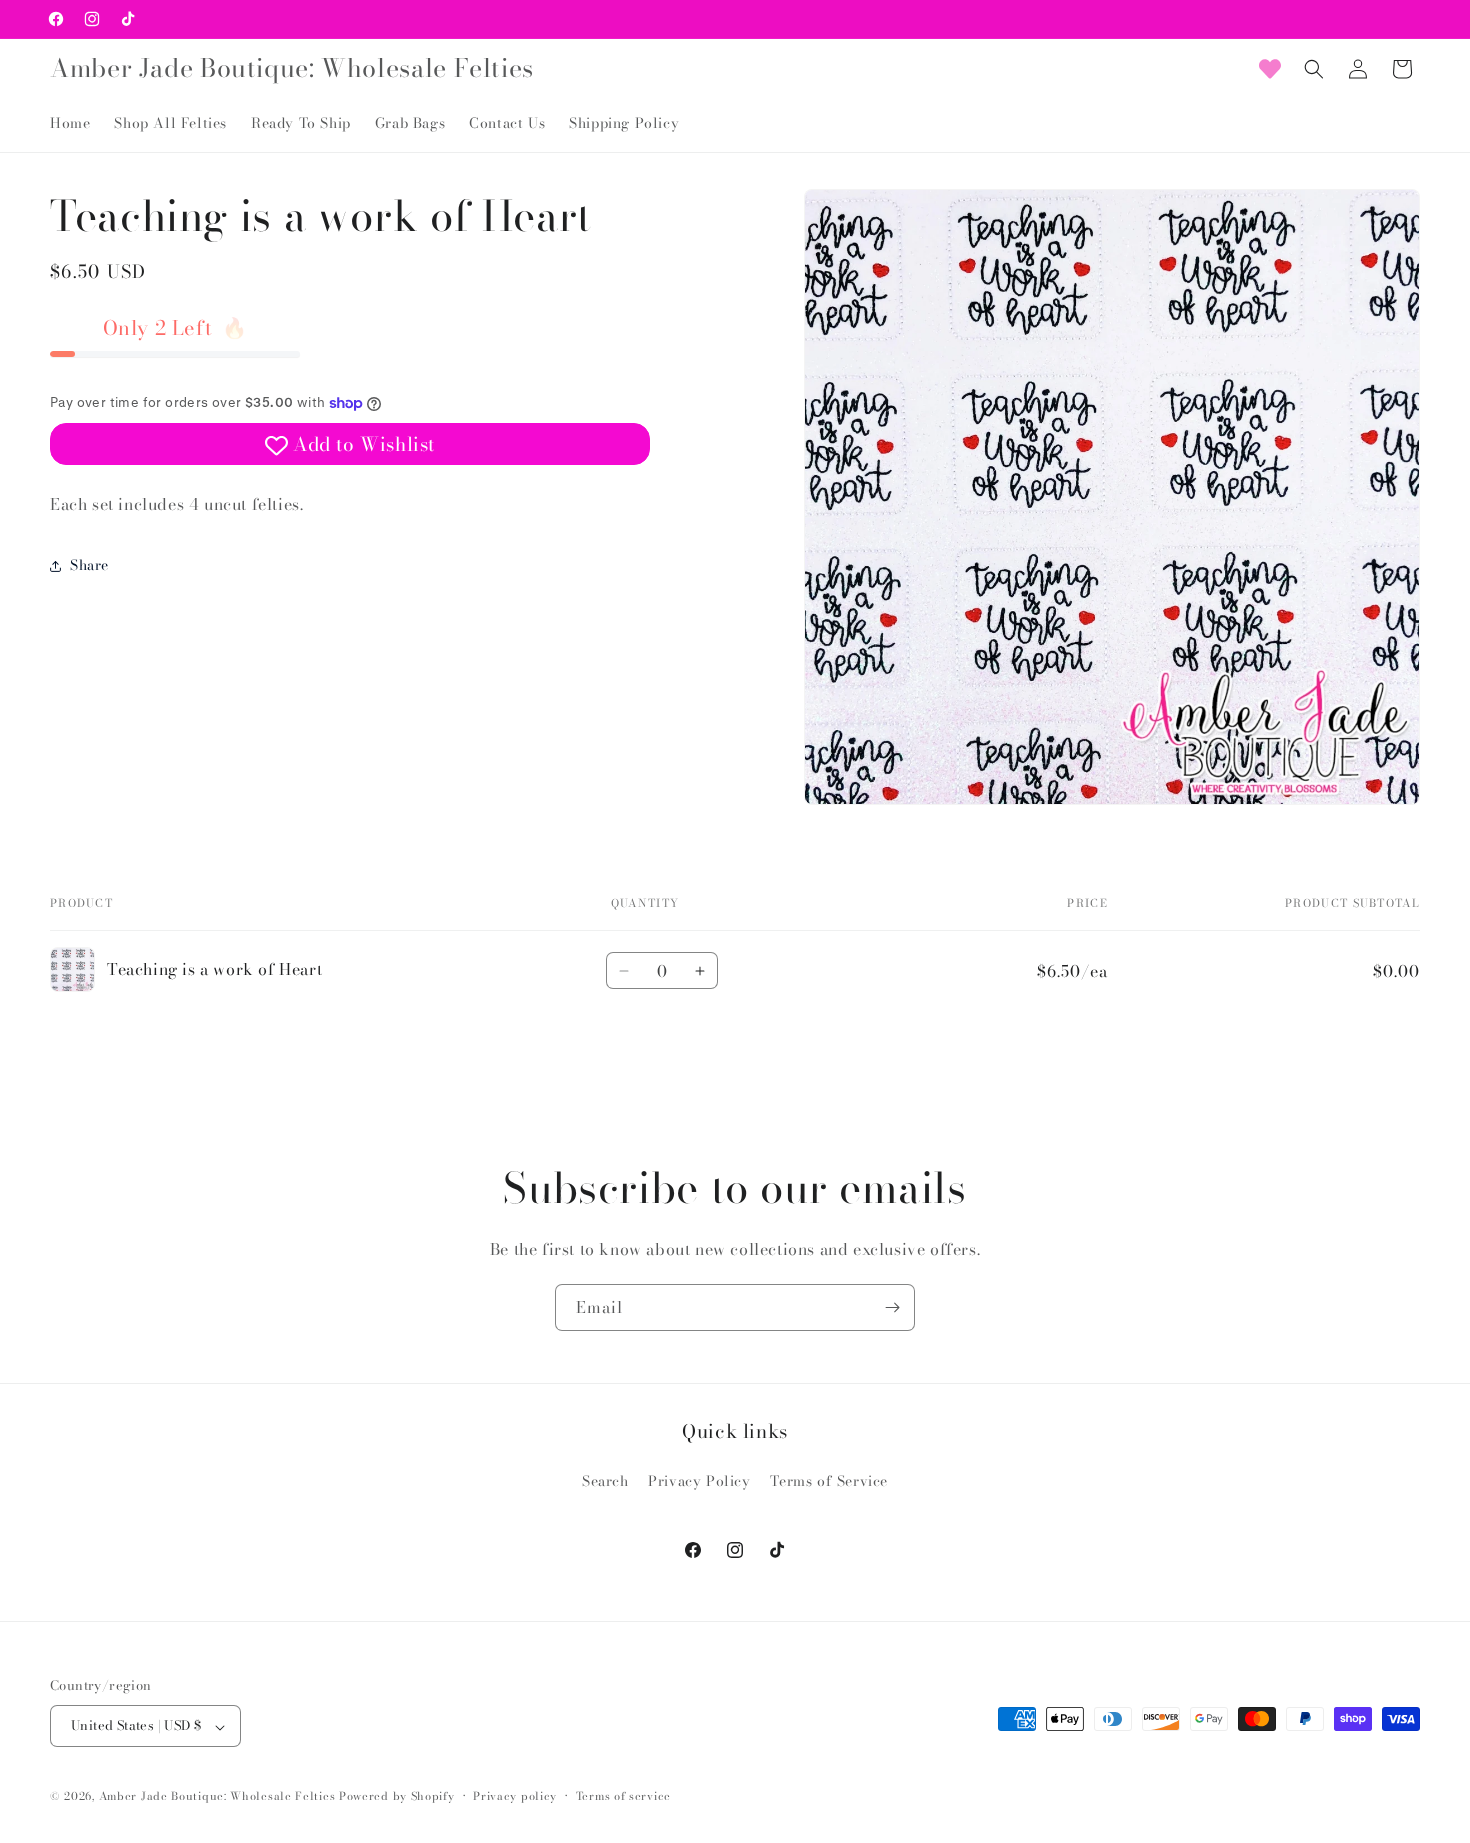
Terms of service (623, 1796)
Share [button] (89, 565)
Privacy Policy (699, 1481)
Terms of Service (829, 1481)
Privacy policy (515, 1796)
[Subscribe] (892, 1307)
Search (605, 1481)
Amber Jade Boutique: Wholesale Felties (217, 1797)
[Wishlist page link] (1270, 69)
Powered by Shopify (397, 1797)
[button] (1314, 69)
